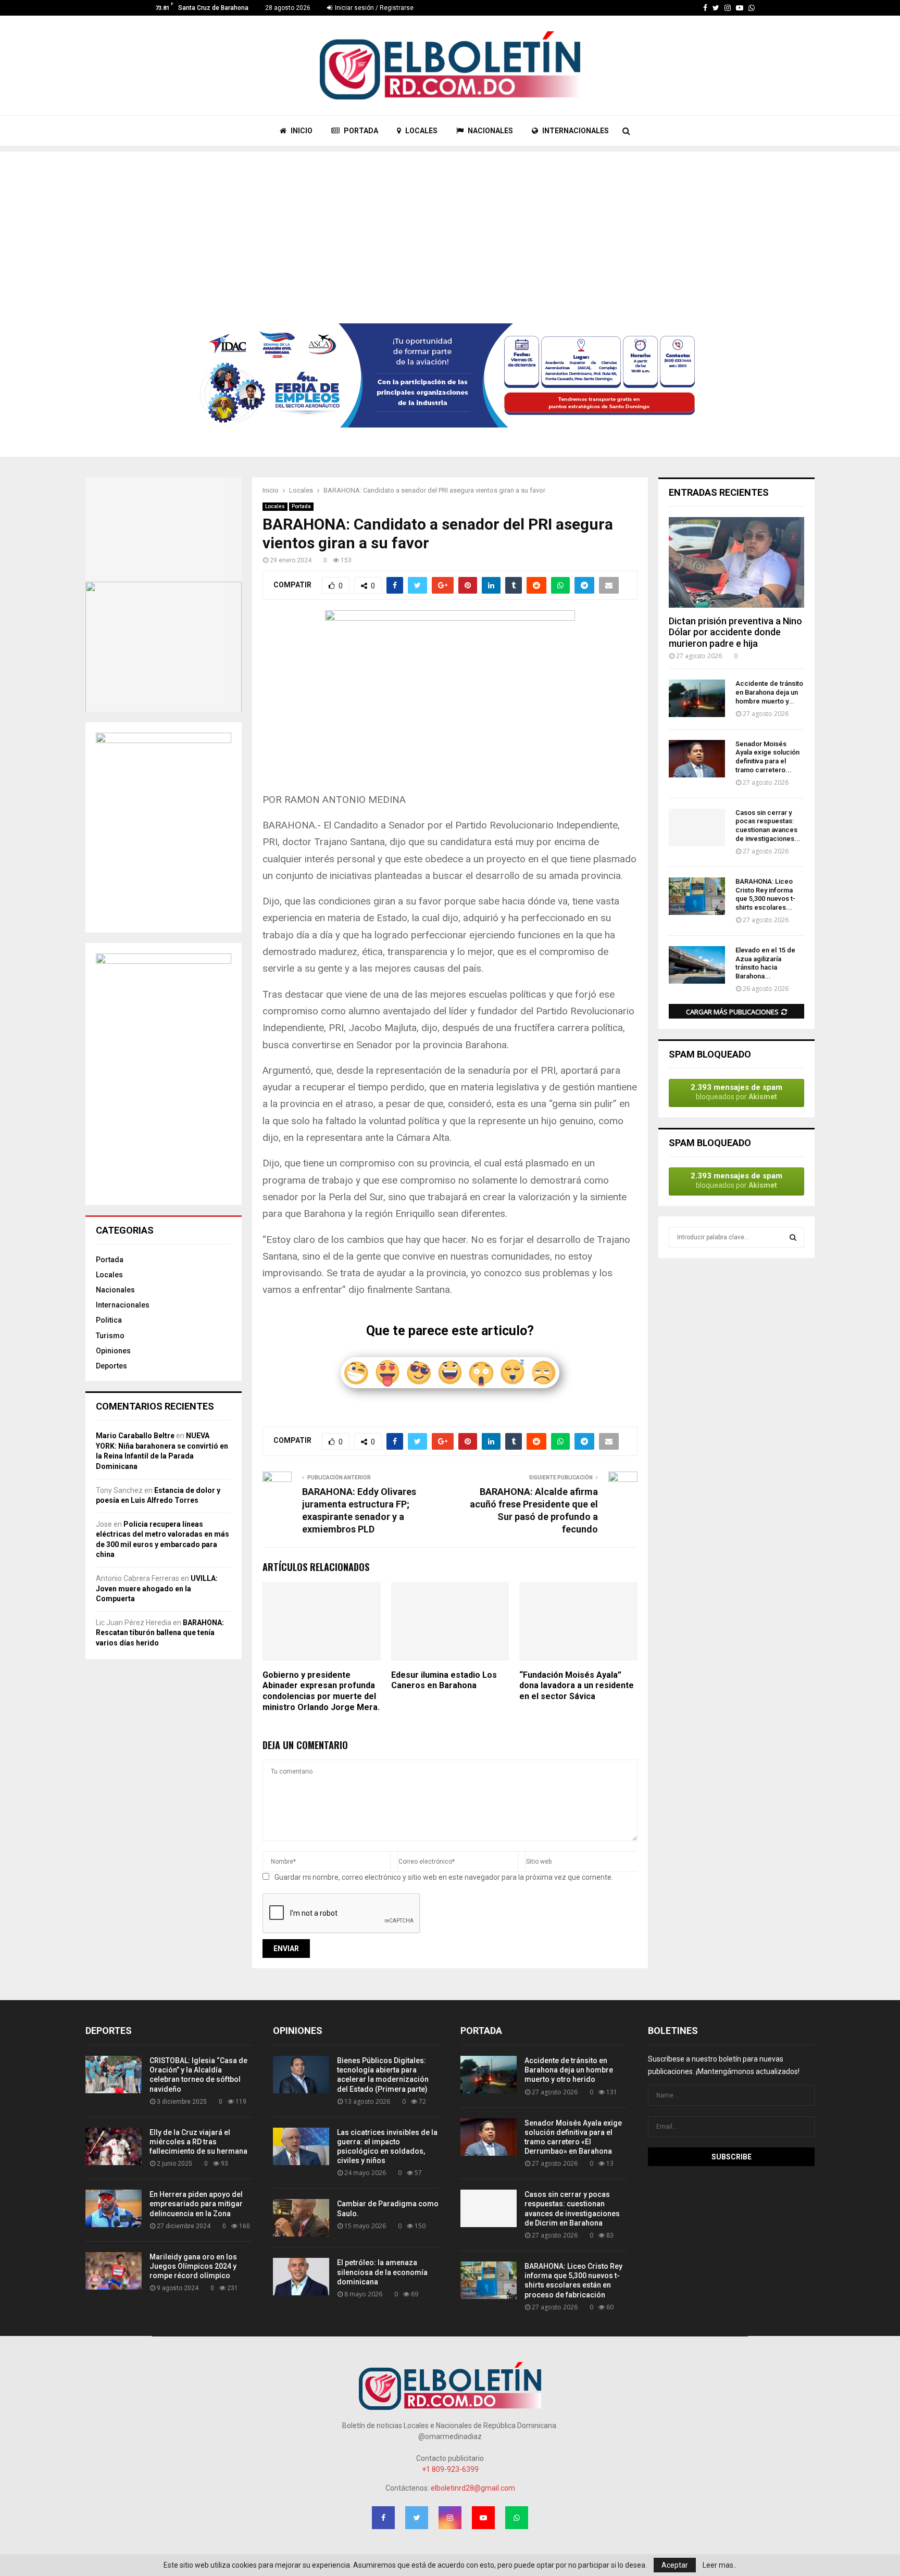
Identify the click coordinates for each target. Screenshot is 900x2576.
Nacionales (115, 1290)
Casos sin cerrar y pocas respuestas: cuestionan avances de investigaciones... (768, 826)
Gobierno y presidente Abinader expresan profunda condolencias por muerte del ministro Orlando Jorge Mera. (321, 1691)
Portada (301, 506)
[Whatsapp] (752, 8)
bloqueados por (736, 1092)
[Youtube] (740, 8)
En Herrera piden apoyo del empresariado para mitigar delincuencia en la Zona (196, 2204)
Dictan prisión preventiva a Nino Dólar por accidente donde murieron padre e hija (735, 632)
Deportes (111, 1366)
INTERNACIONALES (575, 131)
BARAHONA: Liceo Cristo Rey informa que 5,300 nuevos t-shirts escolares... (765, 894)
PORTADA (360, 131)
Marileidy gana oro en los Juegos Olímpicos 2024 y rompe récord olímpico (193, 2266)
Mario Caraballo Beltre (135, 1436)
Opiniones (113, 1351)
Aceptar (675, 2565)
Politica (109, 1320)
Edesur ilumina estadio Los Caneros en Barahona (444, 1680)
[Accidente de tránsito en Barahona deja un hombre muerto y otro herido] (697, 698)
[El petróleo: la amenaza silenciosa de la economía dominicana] (301, 2277)
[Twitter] (716, 8)
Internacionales (123, 1305)
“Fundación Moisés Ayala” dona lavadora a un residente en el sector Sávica (577, 1686)
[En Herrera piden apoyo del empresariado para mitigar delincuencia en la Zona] (114, 2208)
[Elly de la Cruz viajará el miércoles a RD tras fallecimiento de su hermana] (114, 2146)
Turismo (110, 1336)
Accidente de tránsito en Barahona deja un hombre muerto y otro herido (569, 2070)
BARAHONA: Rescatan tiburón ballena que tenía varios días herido (160, 1633)
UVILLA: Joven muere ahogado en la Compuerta (157, 1588)
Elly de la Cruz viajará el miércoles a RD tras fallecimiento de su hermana (198, 2142)
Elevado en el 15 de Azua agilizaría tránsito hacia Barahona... (765, 963)
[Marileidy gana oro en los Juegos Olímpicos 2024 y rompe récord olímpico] (114, 2271)
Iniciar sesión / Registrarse (373, 8)
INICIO (301, 131)
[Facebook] (705, 8)
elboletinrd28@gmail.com (473, 2488)
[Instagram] (728, 8)
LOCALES (421, 131)
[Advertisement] (450, 224)
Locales (275, 506)
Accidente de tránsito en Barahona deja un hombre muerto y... (769, 692)
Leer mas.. (720, 2565)
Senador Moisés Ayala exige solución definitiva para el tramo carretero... (767, 757)
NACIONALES (490, 131)
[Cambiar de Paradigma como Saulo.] (301, 2218)
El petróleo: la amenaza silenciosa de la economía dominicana (382, 2272)
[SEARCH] (793, 1237)
